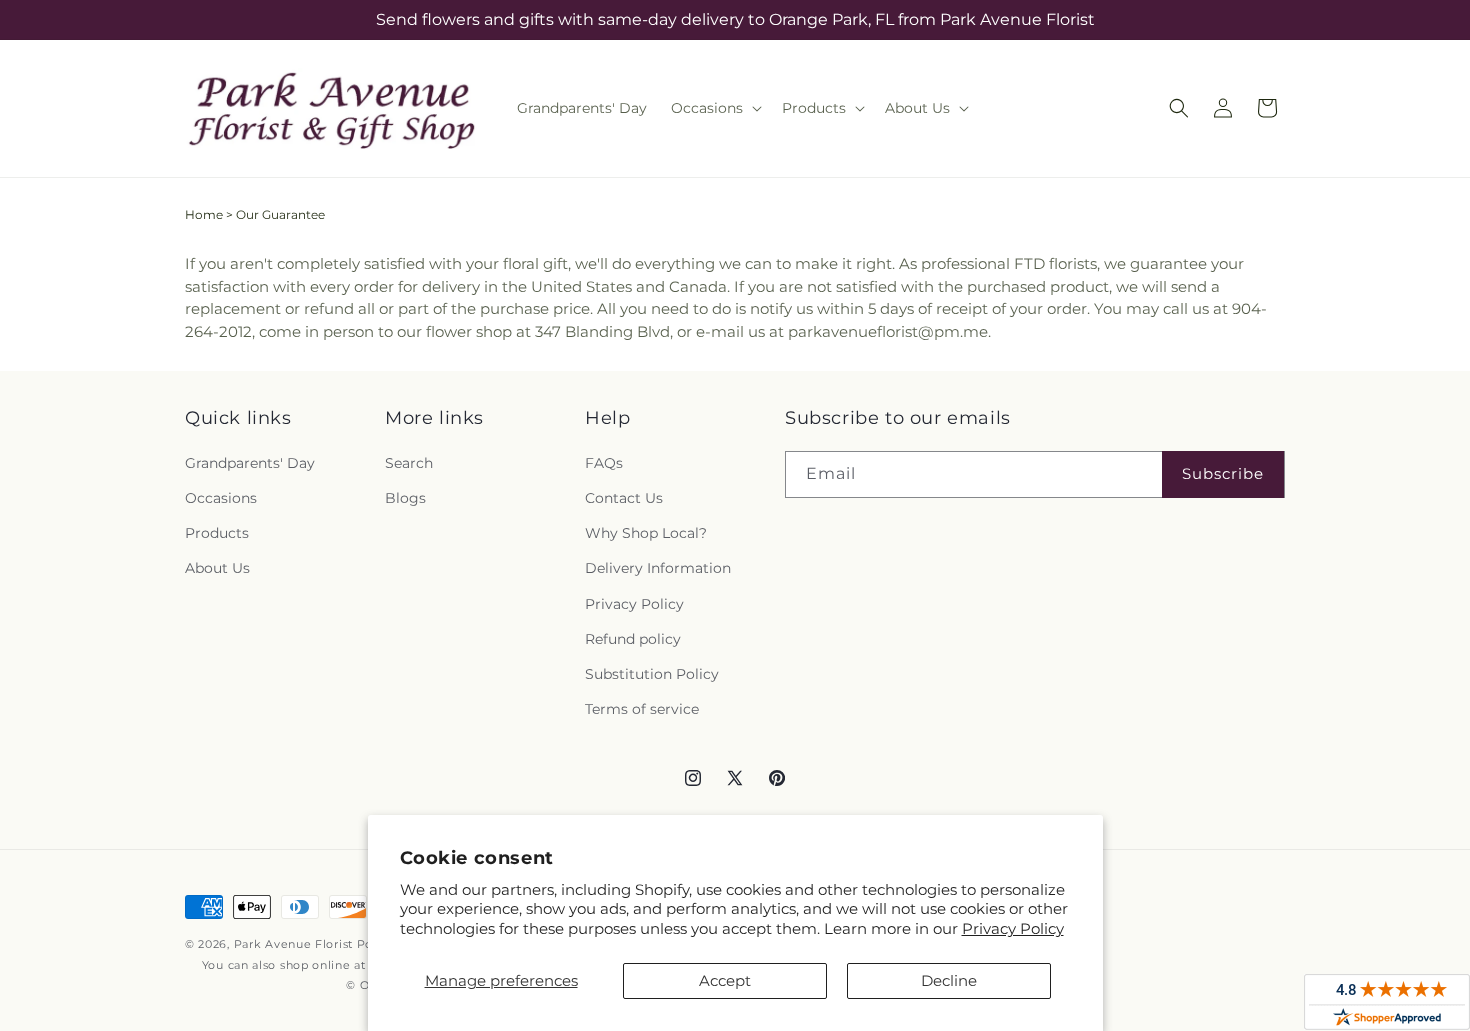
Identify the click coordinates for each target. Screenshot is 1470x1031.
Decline (949, 980)
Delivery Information (658, 568)
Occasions (221, 498)
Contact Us (624, 498)
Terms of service (642, 709)
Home (204, 214)
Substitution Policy (652, 674)
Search (409, 463)
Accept (725, 980)
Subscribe (1223, 473)
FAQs (604, 463)
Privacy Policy (1013, 928)
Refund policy (633, 639)
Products (217, 533)
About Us (217, 568)
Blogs (405, 498)
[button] (714, 108)
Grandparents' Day (250, 463)
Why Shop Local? (646, 533)
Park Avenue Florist (293, 944)
